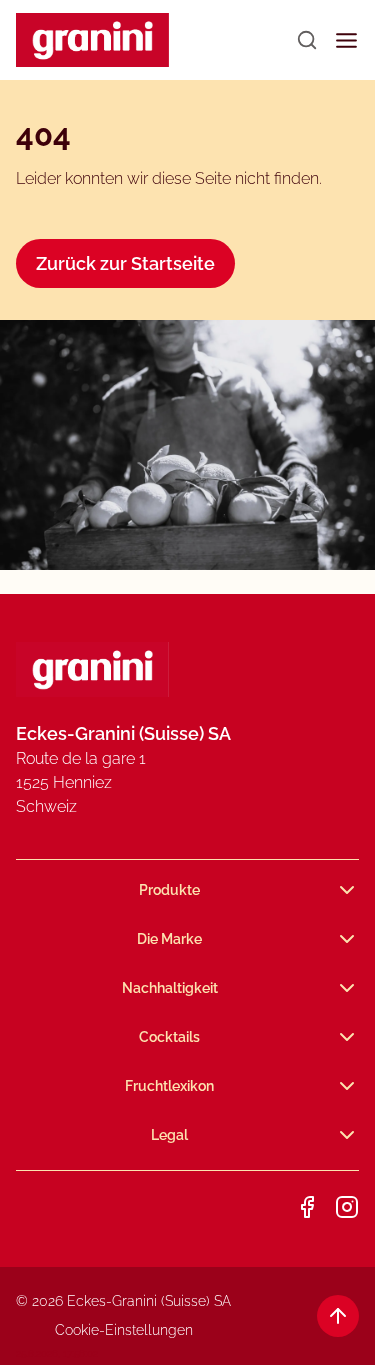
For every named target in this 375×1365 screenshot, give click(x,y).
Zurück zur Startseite (125, 263)
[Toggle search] (307, 40)
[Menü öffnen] (346, 40)
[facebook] (307, 1207)
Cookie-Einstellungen (124, 1330)
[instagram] (347, 1207)
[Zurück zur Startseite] (92, 40)
